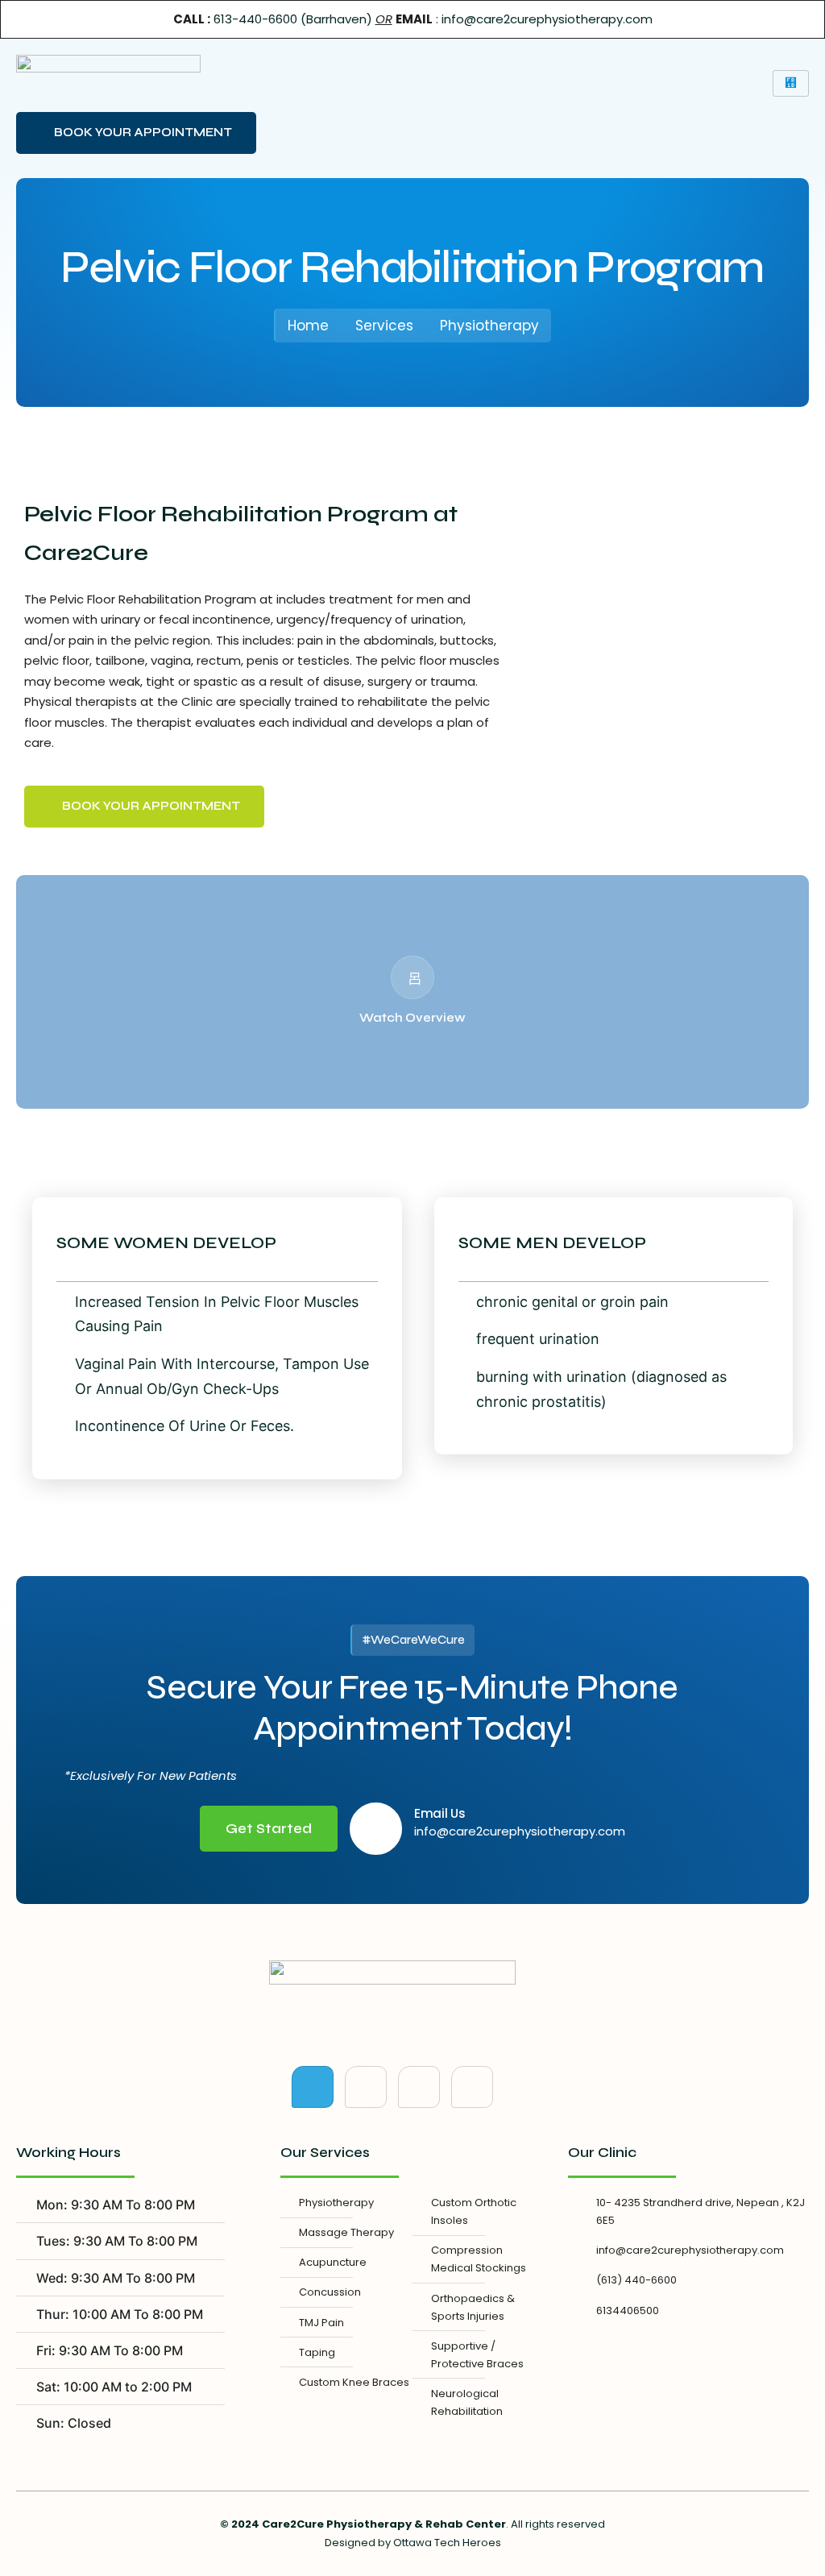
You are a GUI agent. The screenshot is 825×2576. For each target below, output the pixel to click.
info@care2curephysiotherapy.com (547, 19)
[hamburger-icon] (791, 83)
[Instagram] (472, 2087)
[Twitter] (366, 2087)
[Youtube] (419, 2087)
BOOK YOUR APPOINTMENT (143, 132)
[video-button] (412, 977)
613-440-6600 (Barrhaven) (293, 19)
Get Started (269, 1829)
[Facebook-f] (313, 2087)
